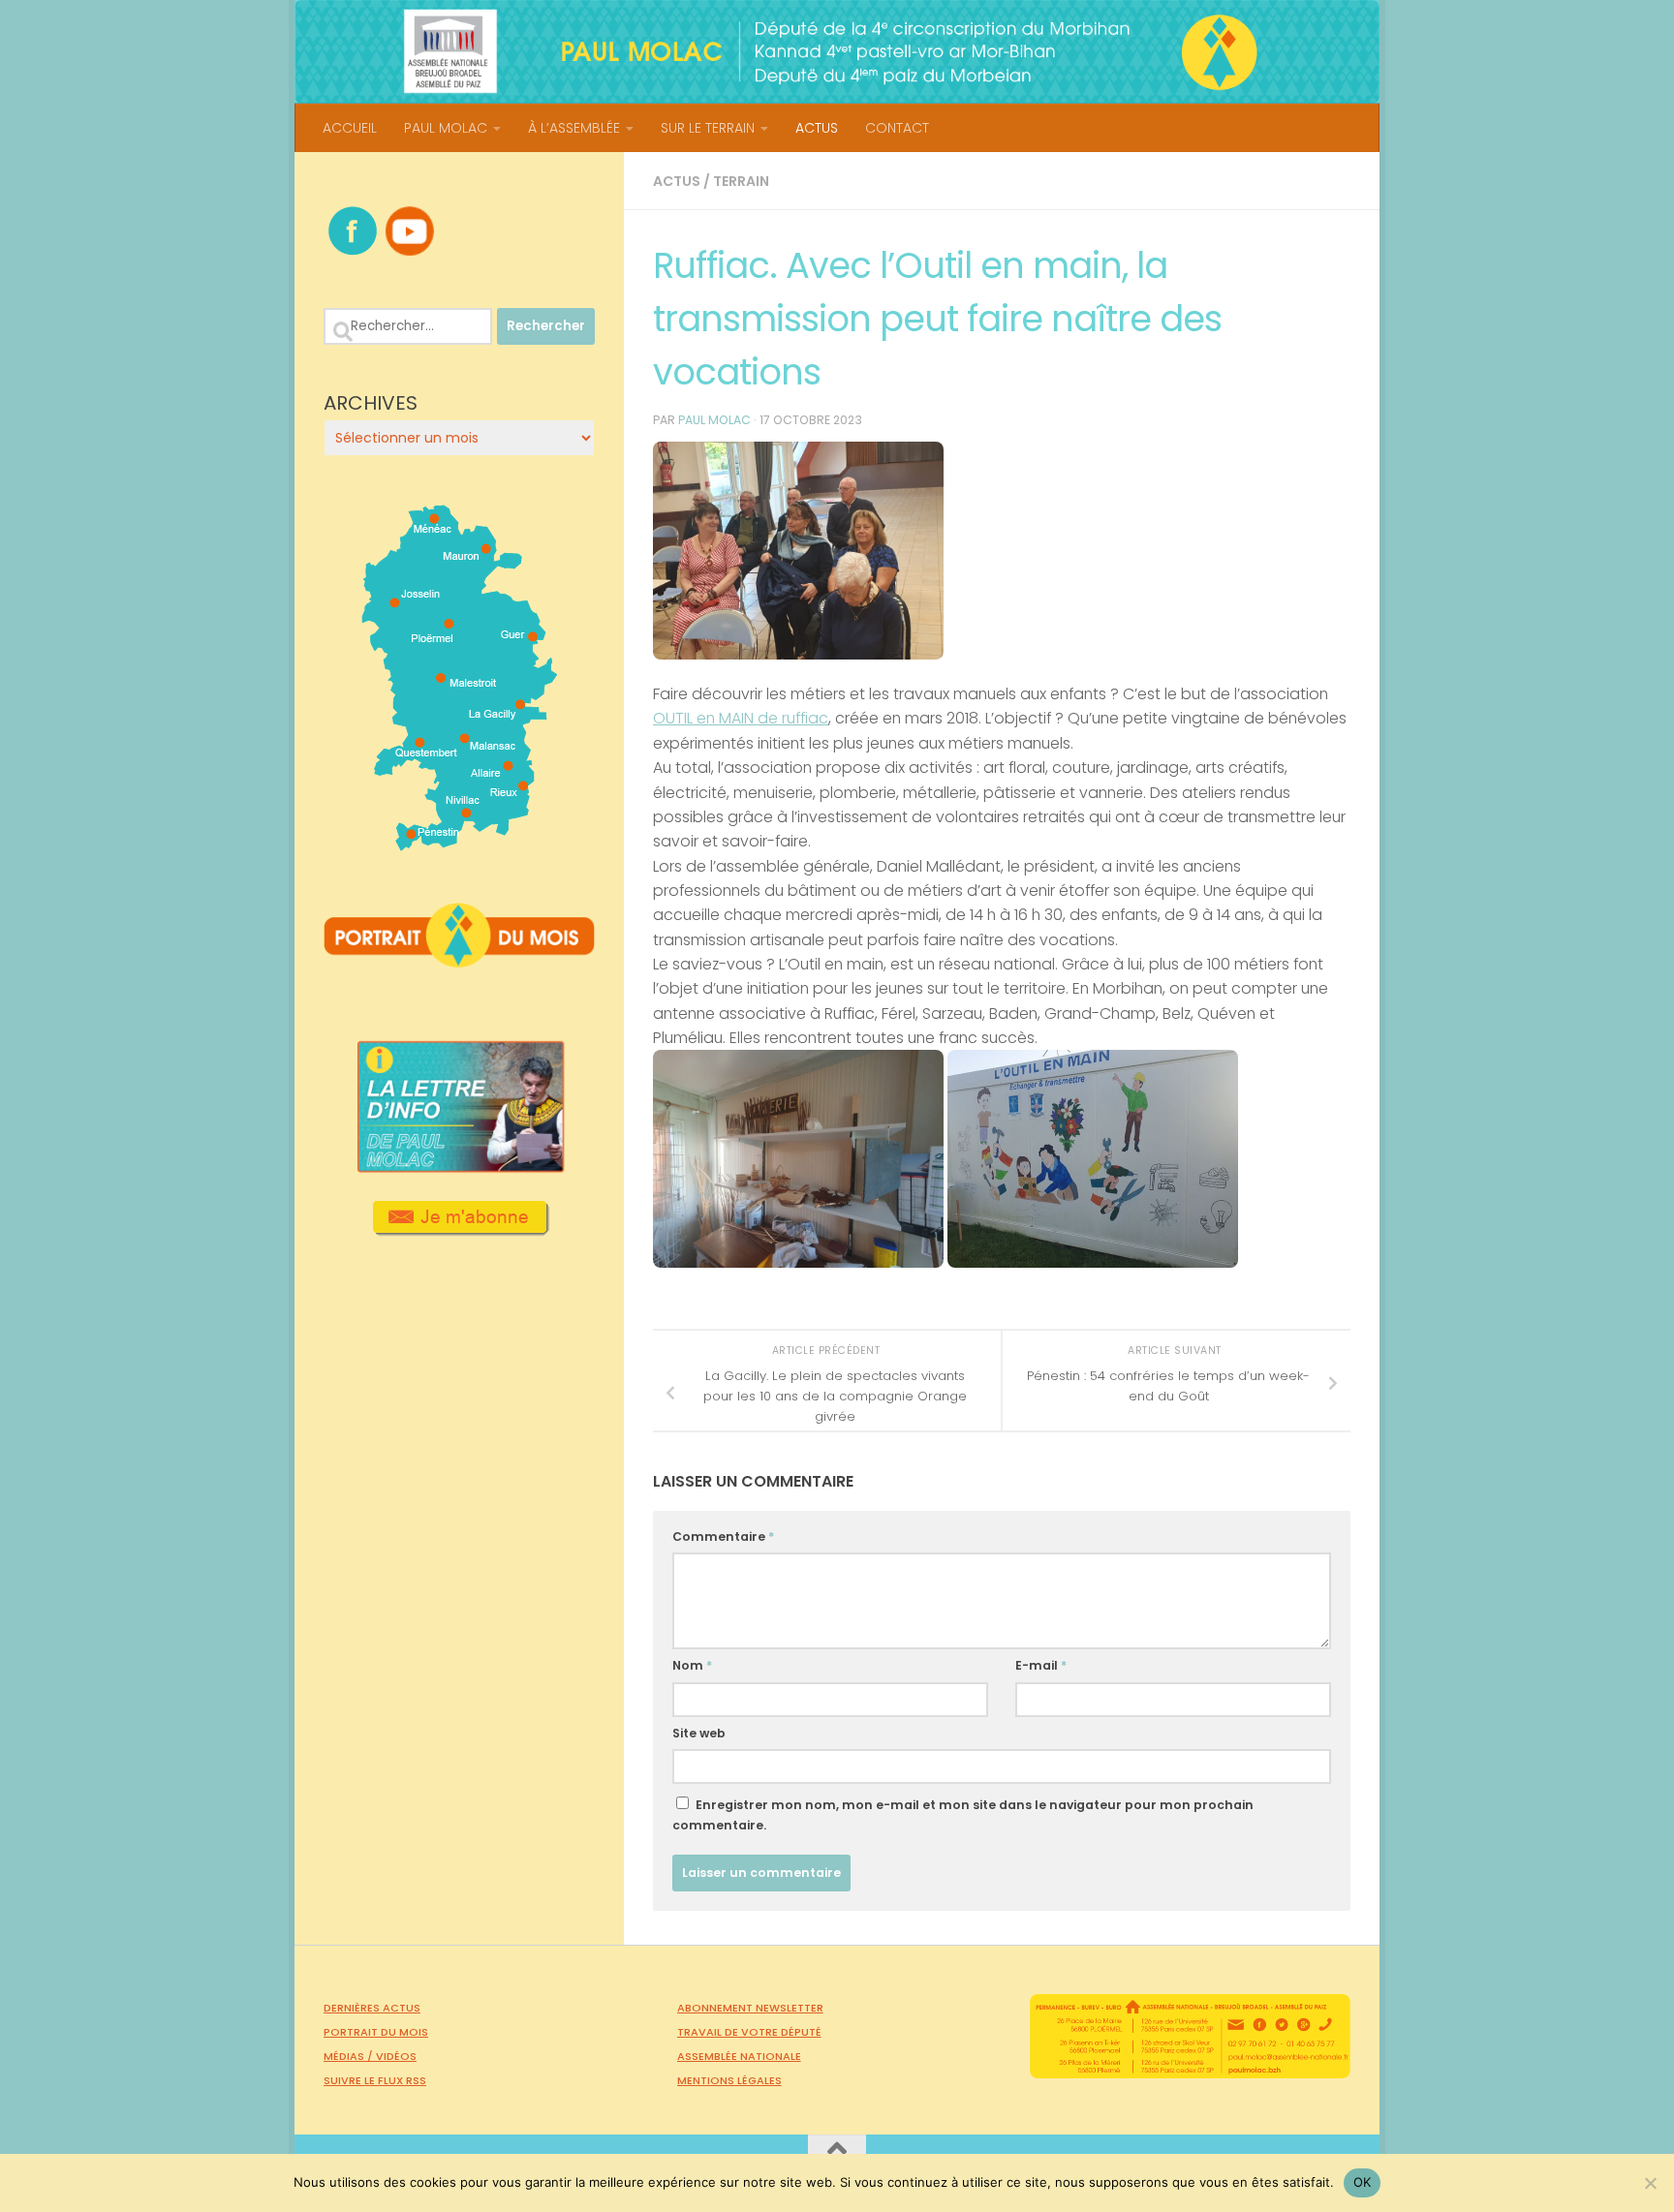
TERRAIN (741, 181)
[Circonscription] (460, 844)
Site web (699, 1733)
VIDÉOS (396, 2056)
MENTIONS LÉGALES (729, 2080)
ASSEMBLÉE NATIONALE (739, 2056)
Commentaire (723, 1536)
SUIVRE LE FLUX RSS (375, 2080)
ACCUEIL (350, 128)
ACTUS (817, 128)
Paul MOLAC (714, 420)
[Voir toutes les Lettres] (459, 1167)
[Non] (1650, 2183)
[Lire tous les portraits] (459, 960)
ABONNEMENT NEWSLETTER (750, 2008)
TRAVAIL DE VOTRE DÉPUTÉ (749, 2032)
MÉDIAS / (350, 2056)
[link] (741, 718)
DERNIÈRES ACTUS (372, 2008)
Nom (692, 1665)
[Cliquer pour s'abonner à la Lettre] (460, 1229)
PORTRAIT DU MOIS (376, 2032)
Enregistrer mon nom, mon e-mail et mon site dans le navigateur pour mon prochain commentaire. (963, 1815)
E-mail (1041, 1665)
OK (1363, 2182)
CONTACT (897, 128)
